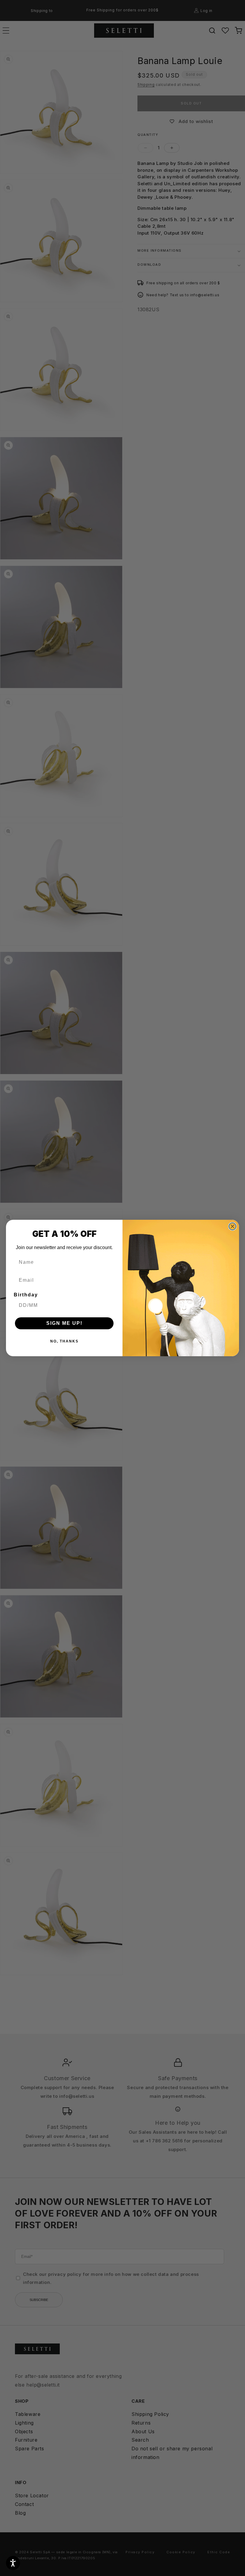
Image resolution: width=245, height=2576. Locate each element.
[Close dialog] (232, 1226)
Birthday (26, 1295)
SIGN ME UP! (64, 1323)
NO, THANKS (64, 1341)
